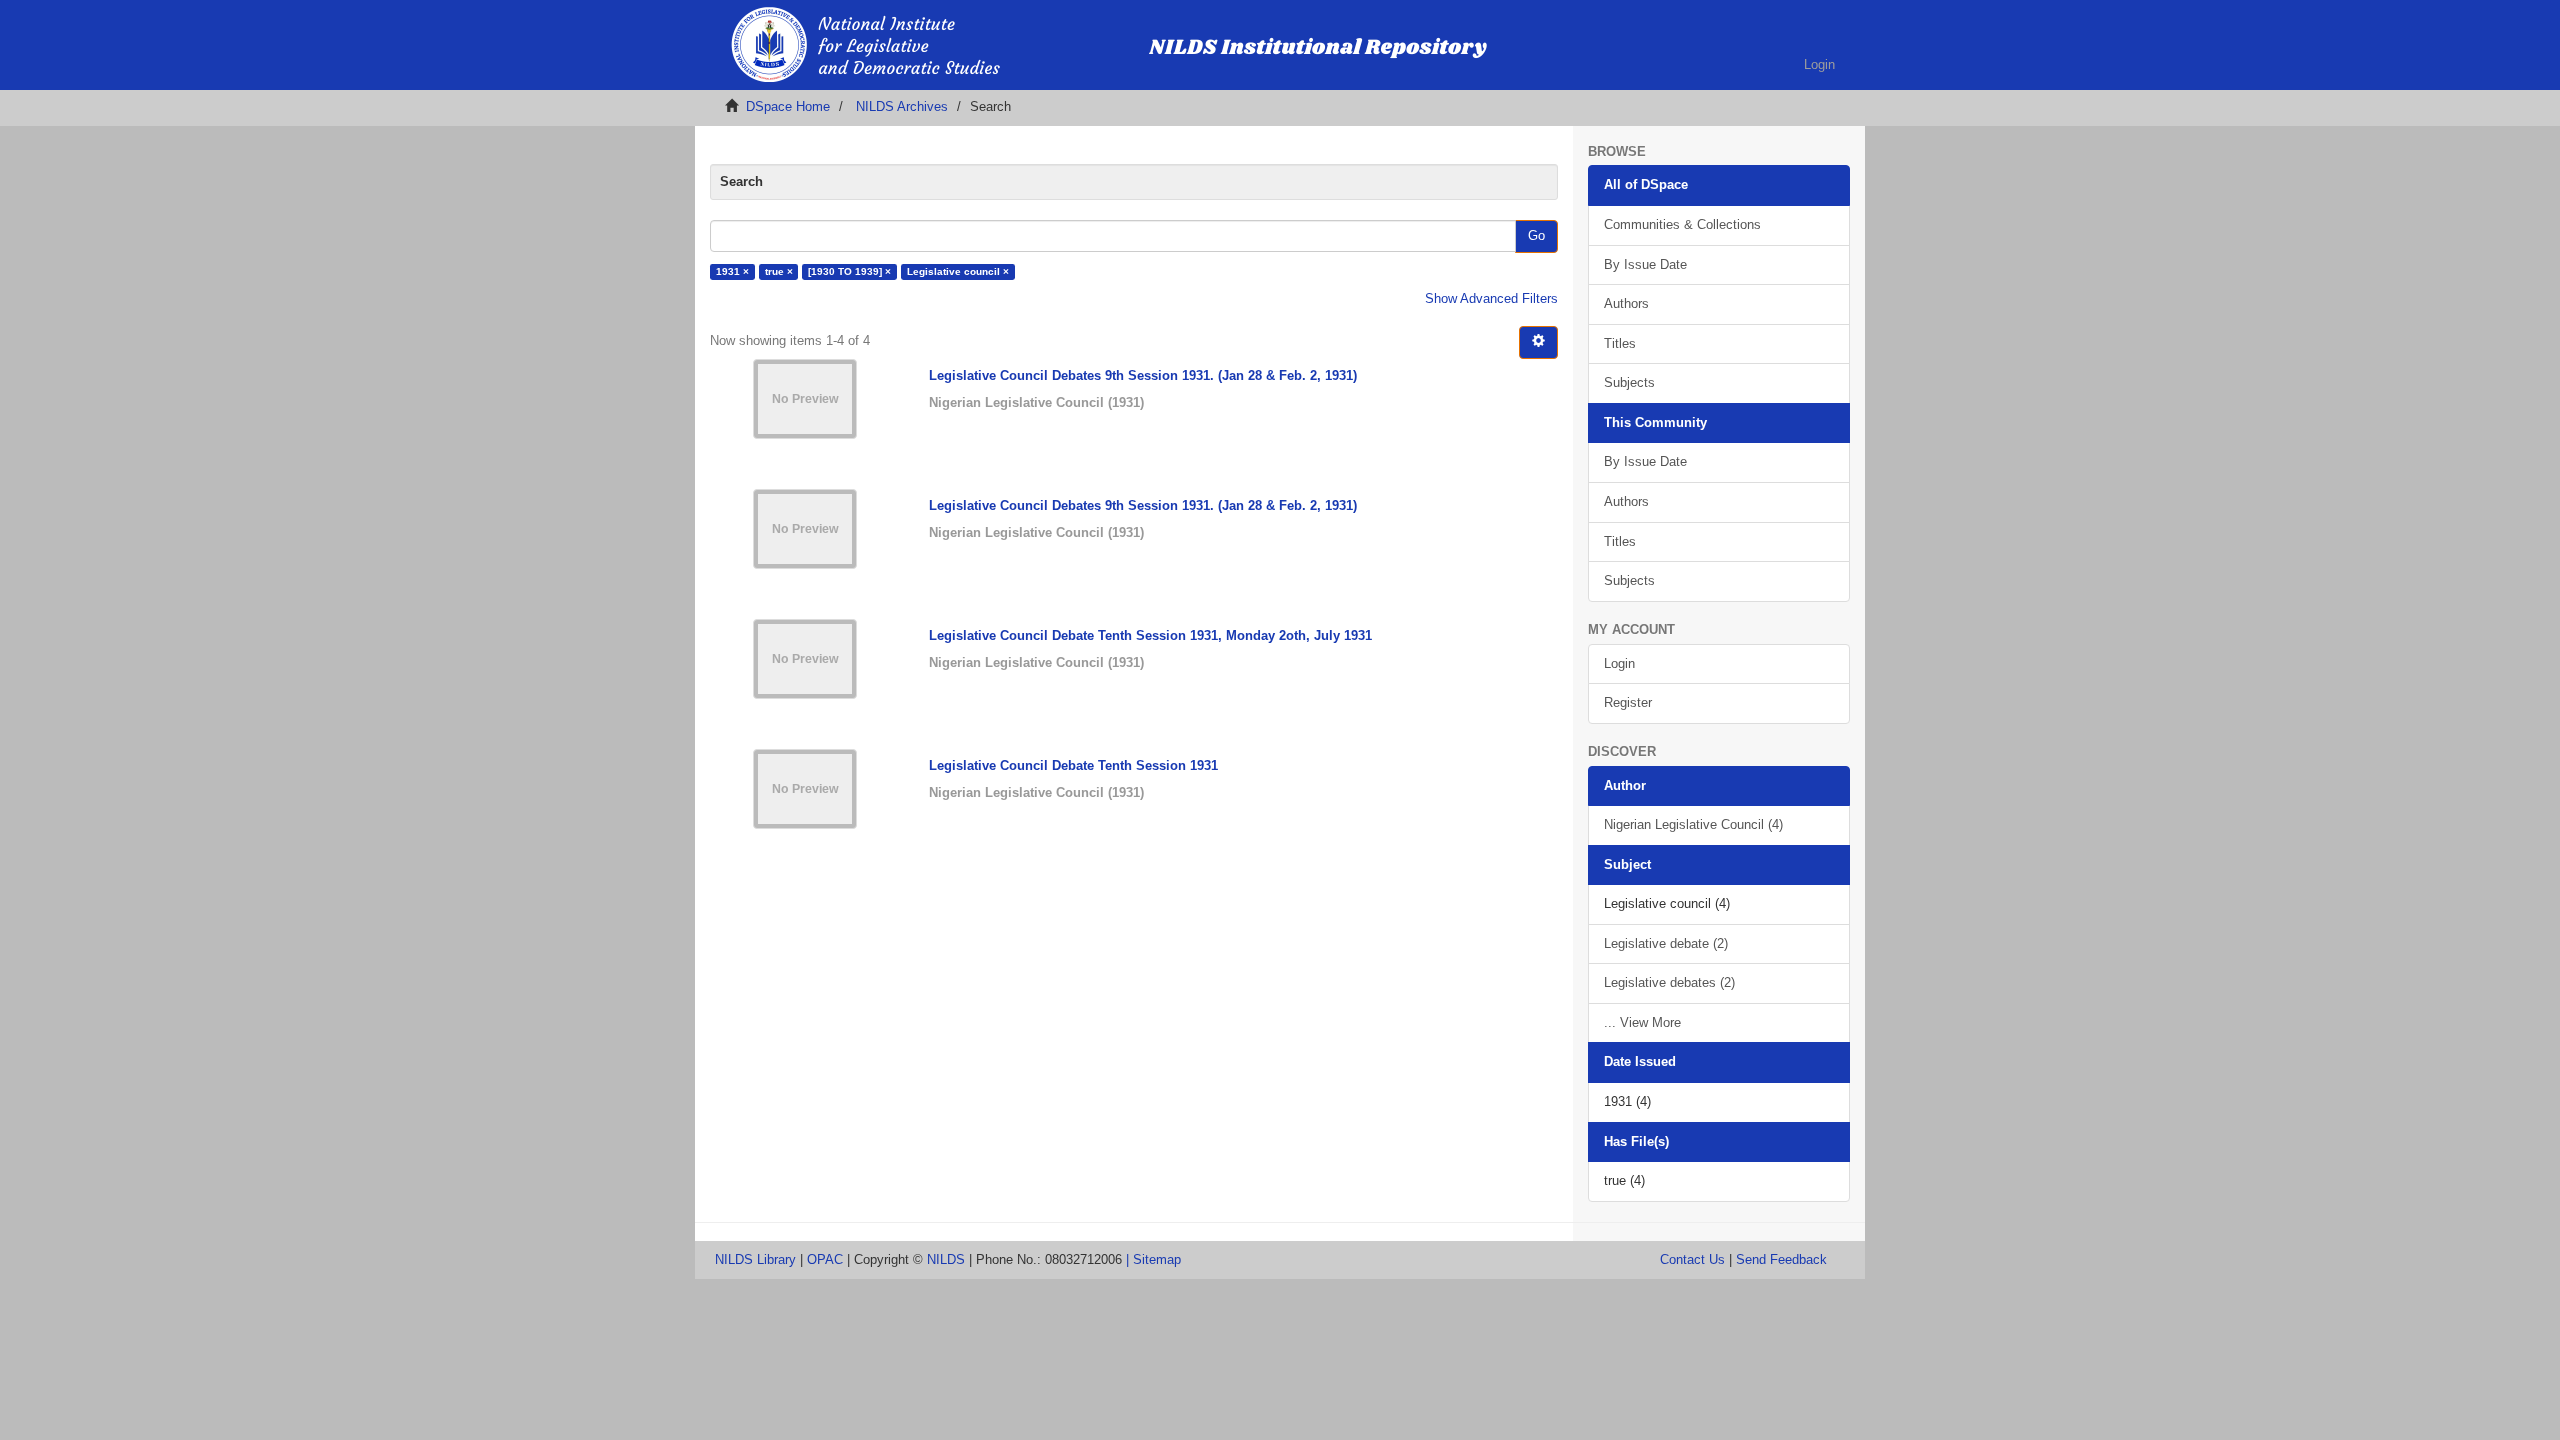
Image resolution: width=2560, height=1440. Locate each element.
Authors (1626, 303)
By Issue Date (1645, 264)
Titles (1620, 343)
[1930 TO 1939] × (849, 271)
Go (1536, 235)
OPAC (825, 1259)
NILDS (946, 1259)
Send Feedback (1781, 1259)
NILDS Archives (902, 106)
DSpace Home (788, 106)
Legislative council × (958, 271)
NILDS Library (755, 1259)
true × (779, 271)
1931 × (732, 271)
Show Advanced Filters (1491, 298)
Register (1628, 702)
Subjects (1629, 382)
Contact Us (1692, 1259)
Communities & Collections (1682, 224)
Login (1619, 663)
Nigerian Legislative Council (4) (1693, 824)
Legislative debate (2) (1666, 943)
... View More (1642, 1022)
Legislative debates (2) (1669, 982)
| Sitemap (1153, 1259)
